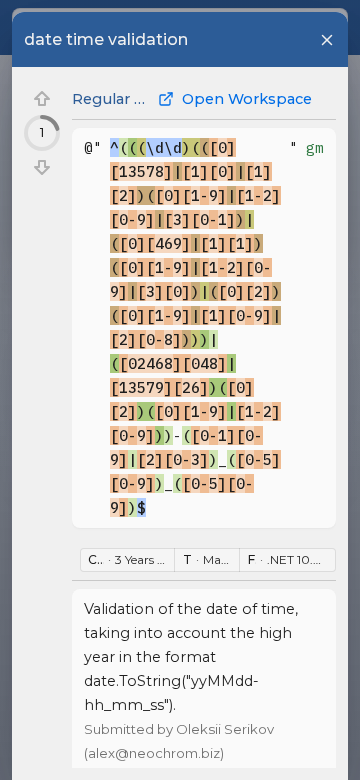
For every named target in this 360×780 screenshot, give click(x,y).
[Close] (327, 40)
